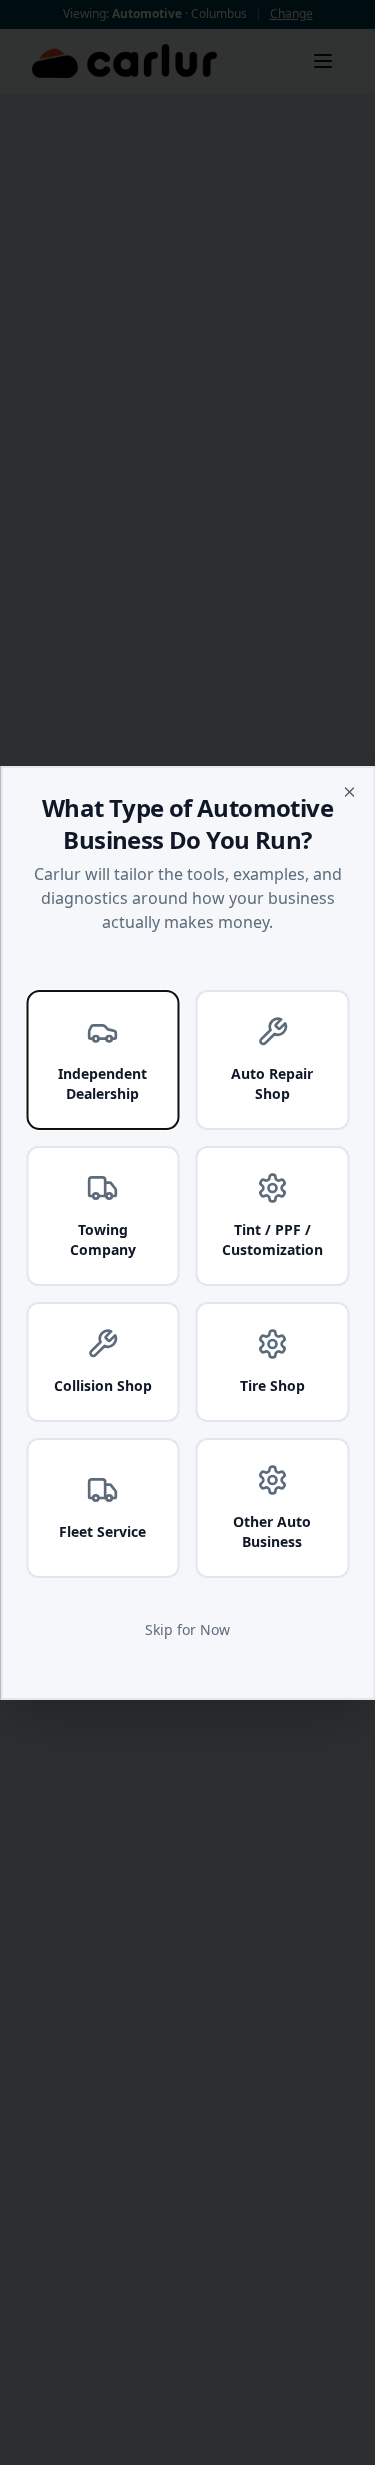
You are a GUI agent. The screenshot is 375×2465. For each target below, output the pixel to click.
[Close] (349, 792)
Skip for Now (187, 1629)
